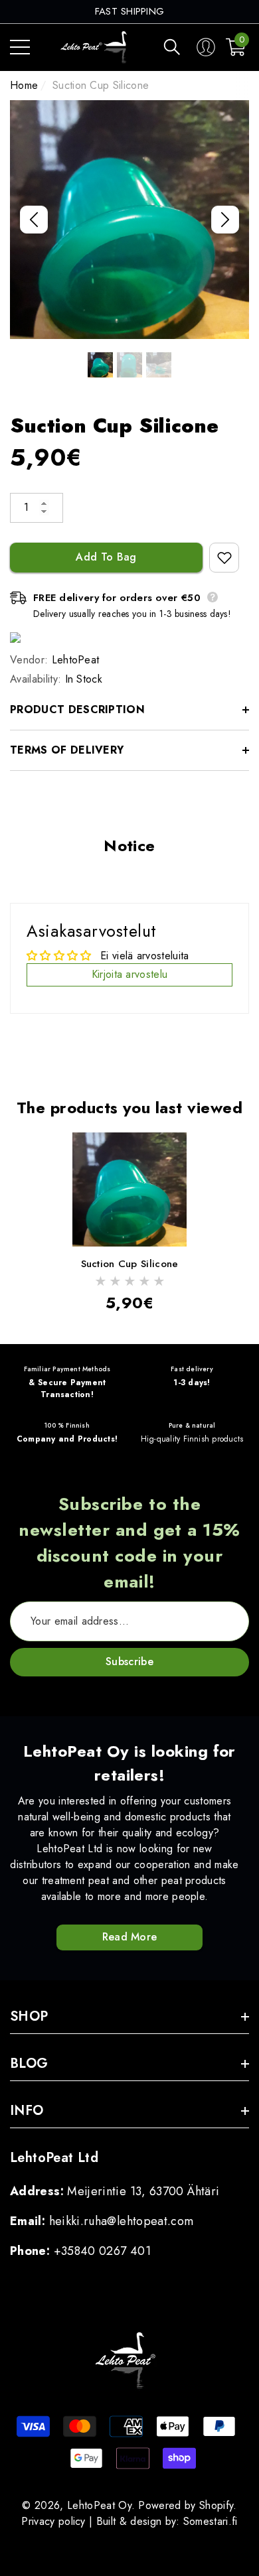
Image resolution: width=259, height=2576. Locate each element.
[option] (130, 12)
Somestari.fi (211, 2521)
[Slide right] (225, 220)
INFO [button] (27, 2111)
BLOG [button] (29, 2064)
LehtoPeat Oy (99, 2505)
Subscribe (129, 1661)
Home (24, 85)
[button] (172, 47)
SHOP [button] (29, 2016)
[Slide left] (34, 220)
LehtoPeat (76, 660)
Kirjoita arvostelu (130, 974)
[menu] (20, 47)
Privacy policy (53, 2521)
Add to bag (106, 557)
